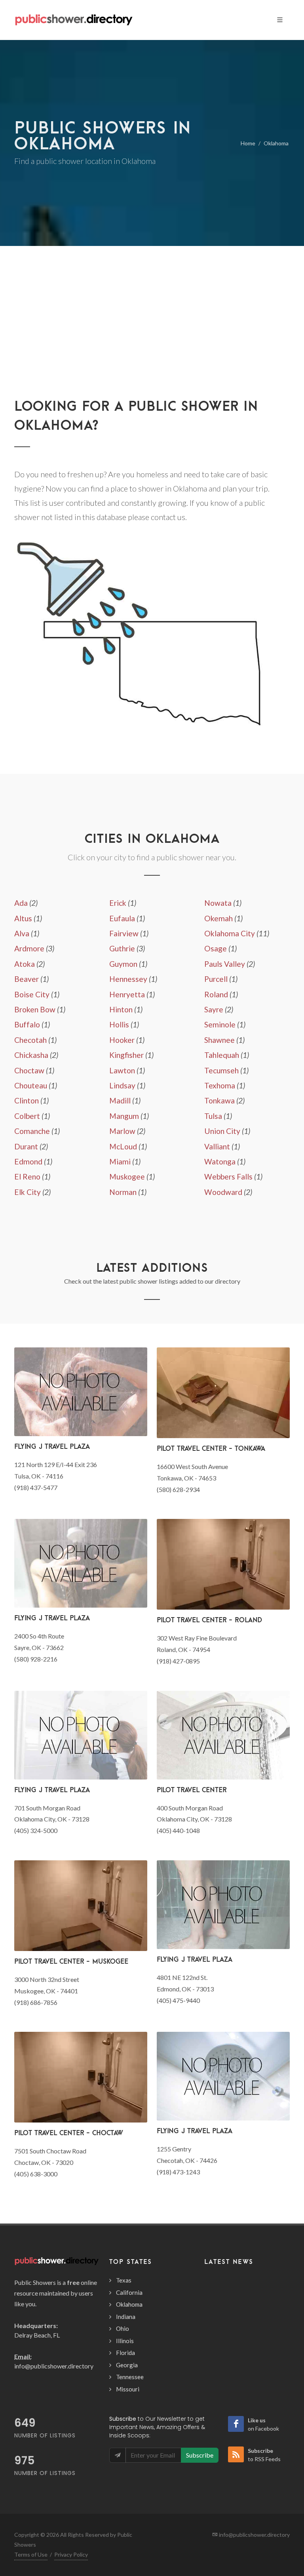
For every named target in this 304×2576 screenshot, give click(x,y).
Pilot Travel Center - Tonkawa (211, 1448)
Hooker (122, 1040)
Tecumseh (221, 1070)
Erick (118, 903)
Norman (123, 1192)
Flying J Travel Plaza (52, 1446)
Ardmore (29, 948)
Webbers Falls (228, 1177)
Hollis (119, 1024)
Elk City (28, 1192)
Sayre (214, 1009)
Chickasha (31, 1055)
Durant (26, 1146)
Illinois (125, 2341)
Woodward (223, 1192)
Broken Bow (35, 1009)
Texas (124, 2280)
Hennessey (128, 979)
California (129, 2292)
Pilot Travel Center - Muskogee (71, 1961)
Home (248, 143)
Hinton (121, 1009)
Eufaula (122, 918)
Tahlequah (222, 1055)
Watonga (220, 1161)
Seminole (220, 1024)
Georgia (127, 2365)
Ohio (123, 2328)
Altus (23, 918)
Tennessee (130, 2377)
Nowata (218, 903)
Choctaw (29, 1070)
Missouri (128, 2389)
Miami (120, 1161)
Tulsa (213, 1116)
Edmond (28, 1161)
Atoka (25, 964)
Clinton (27, 1100)
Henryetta (127, 994)
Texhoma (220, 1085)
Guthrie (122, 948)
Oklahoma (276, 143)
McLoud (123, 1146)
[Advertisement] (152, 337)
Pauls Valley (225, 964)
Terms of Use (31, 2554)
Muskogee (127, 1177)
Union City (222, 1131)
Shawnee (219, 1040)
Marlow (122, 1131)
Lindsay (122, 1085)
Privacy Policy (71, 2554)
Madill (120, 1100)
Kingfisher (126, 1055)
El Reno (27, 1177)
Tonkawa (219, 1100)
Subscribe (200, 2455)
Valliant (217, 1146)
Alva (22, 933)
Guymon (123, 964)
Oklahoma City (230, 933)
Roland (216, 994)
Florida (125, 2353)
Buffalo (27, 1024)
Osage (216, 948)
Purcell (216, 979)
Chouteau (31, 1085)
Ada (21, 903)
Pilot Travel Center (192, 1790)
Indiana (126, 2317)
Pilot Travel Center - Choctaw (69, 2133)
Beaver (27, 979)
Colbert (27, 1116)
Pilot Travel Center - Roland (209, 1620)
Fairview (124, 933)
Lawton (122, 1070)
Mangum (124, 1116)
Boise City (32, 994)
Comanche (32, 1131)
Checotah (30, 1040)
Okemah (218, 918)
